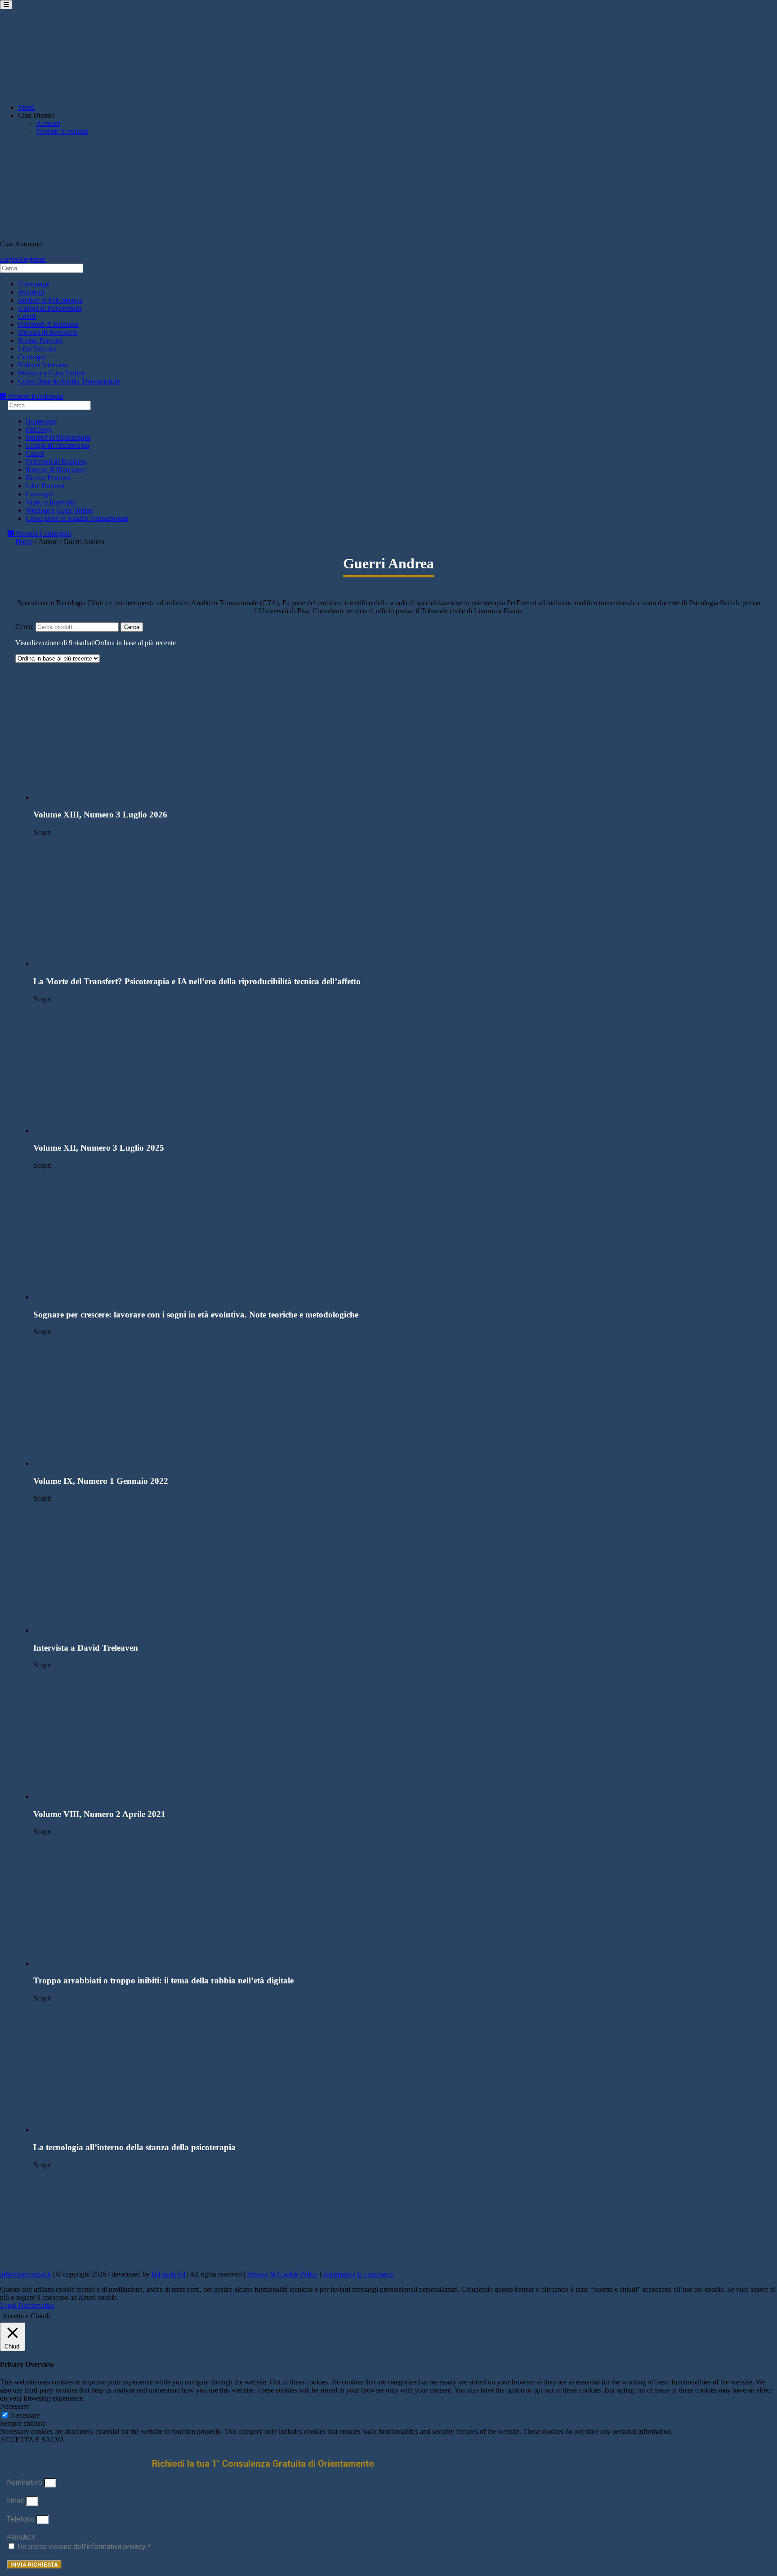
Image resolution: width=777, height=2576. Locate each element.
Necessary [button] (15, 2406)
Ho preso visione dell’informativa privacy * (84, 2547)
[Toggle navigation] (6, 5)
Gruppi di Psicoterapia (50, 308)
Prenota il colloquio (35, 396)
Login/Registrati (23, 259)
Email (16, 2501)
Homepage (33, 284)
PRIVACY (21, 2538)
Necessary (25, 2415)
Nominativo (25, 2482)
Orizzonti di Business (48, 324)
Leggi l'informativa (27, 2306)
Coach (27, 316)
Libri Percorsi (37, 349)
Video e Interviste (43, 365)
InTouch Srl (168, 2274)
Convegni (32, 357)
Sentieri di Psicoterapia (50, 300)
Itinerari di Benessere (48, 333)
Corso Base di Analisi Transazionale (69, 381)
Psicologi (31, 292)
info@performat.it (25, 2274)
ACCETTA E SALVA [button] (32, 2440)
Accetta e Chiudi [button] (26, 2316)
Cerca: (25, 627)
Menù (26, 107)
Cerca (132, 627)
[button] (397, 736)
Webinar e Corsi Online (51, 373)
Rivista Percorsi (40, 341)
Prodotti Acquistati (62, 132)
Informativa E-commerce (358, 2274)
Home (24, 542)
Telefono (22, 2519)
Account (48, 123)
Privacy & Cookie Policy (282, 2274)
